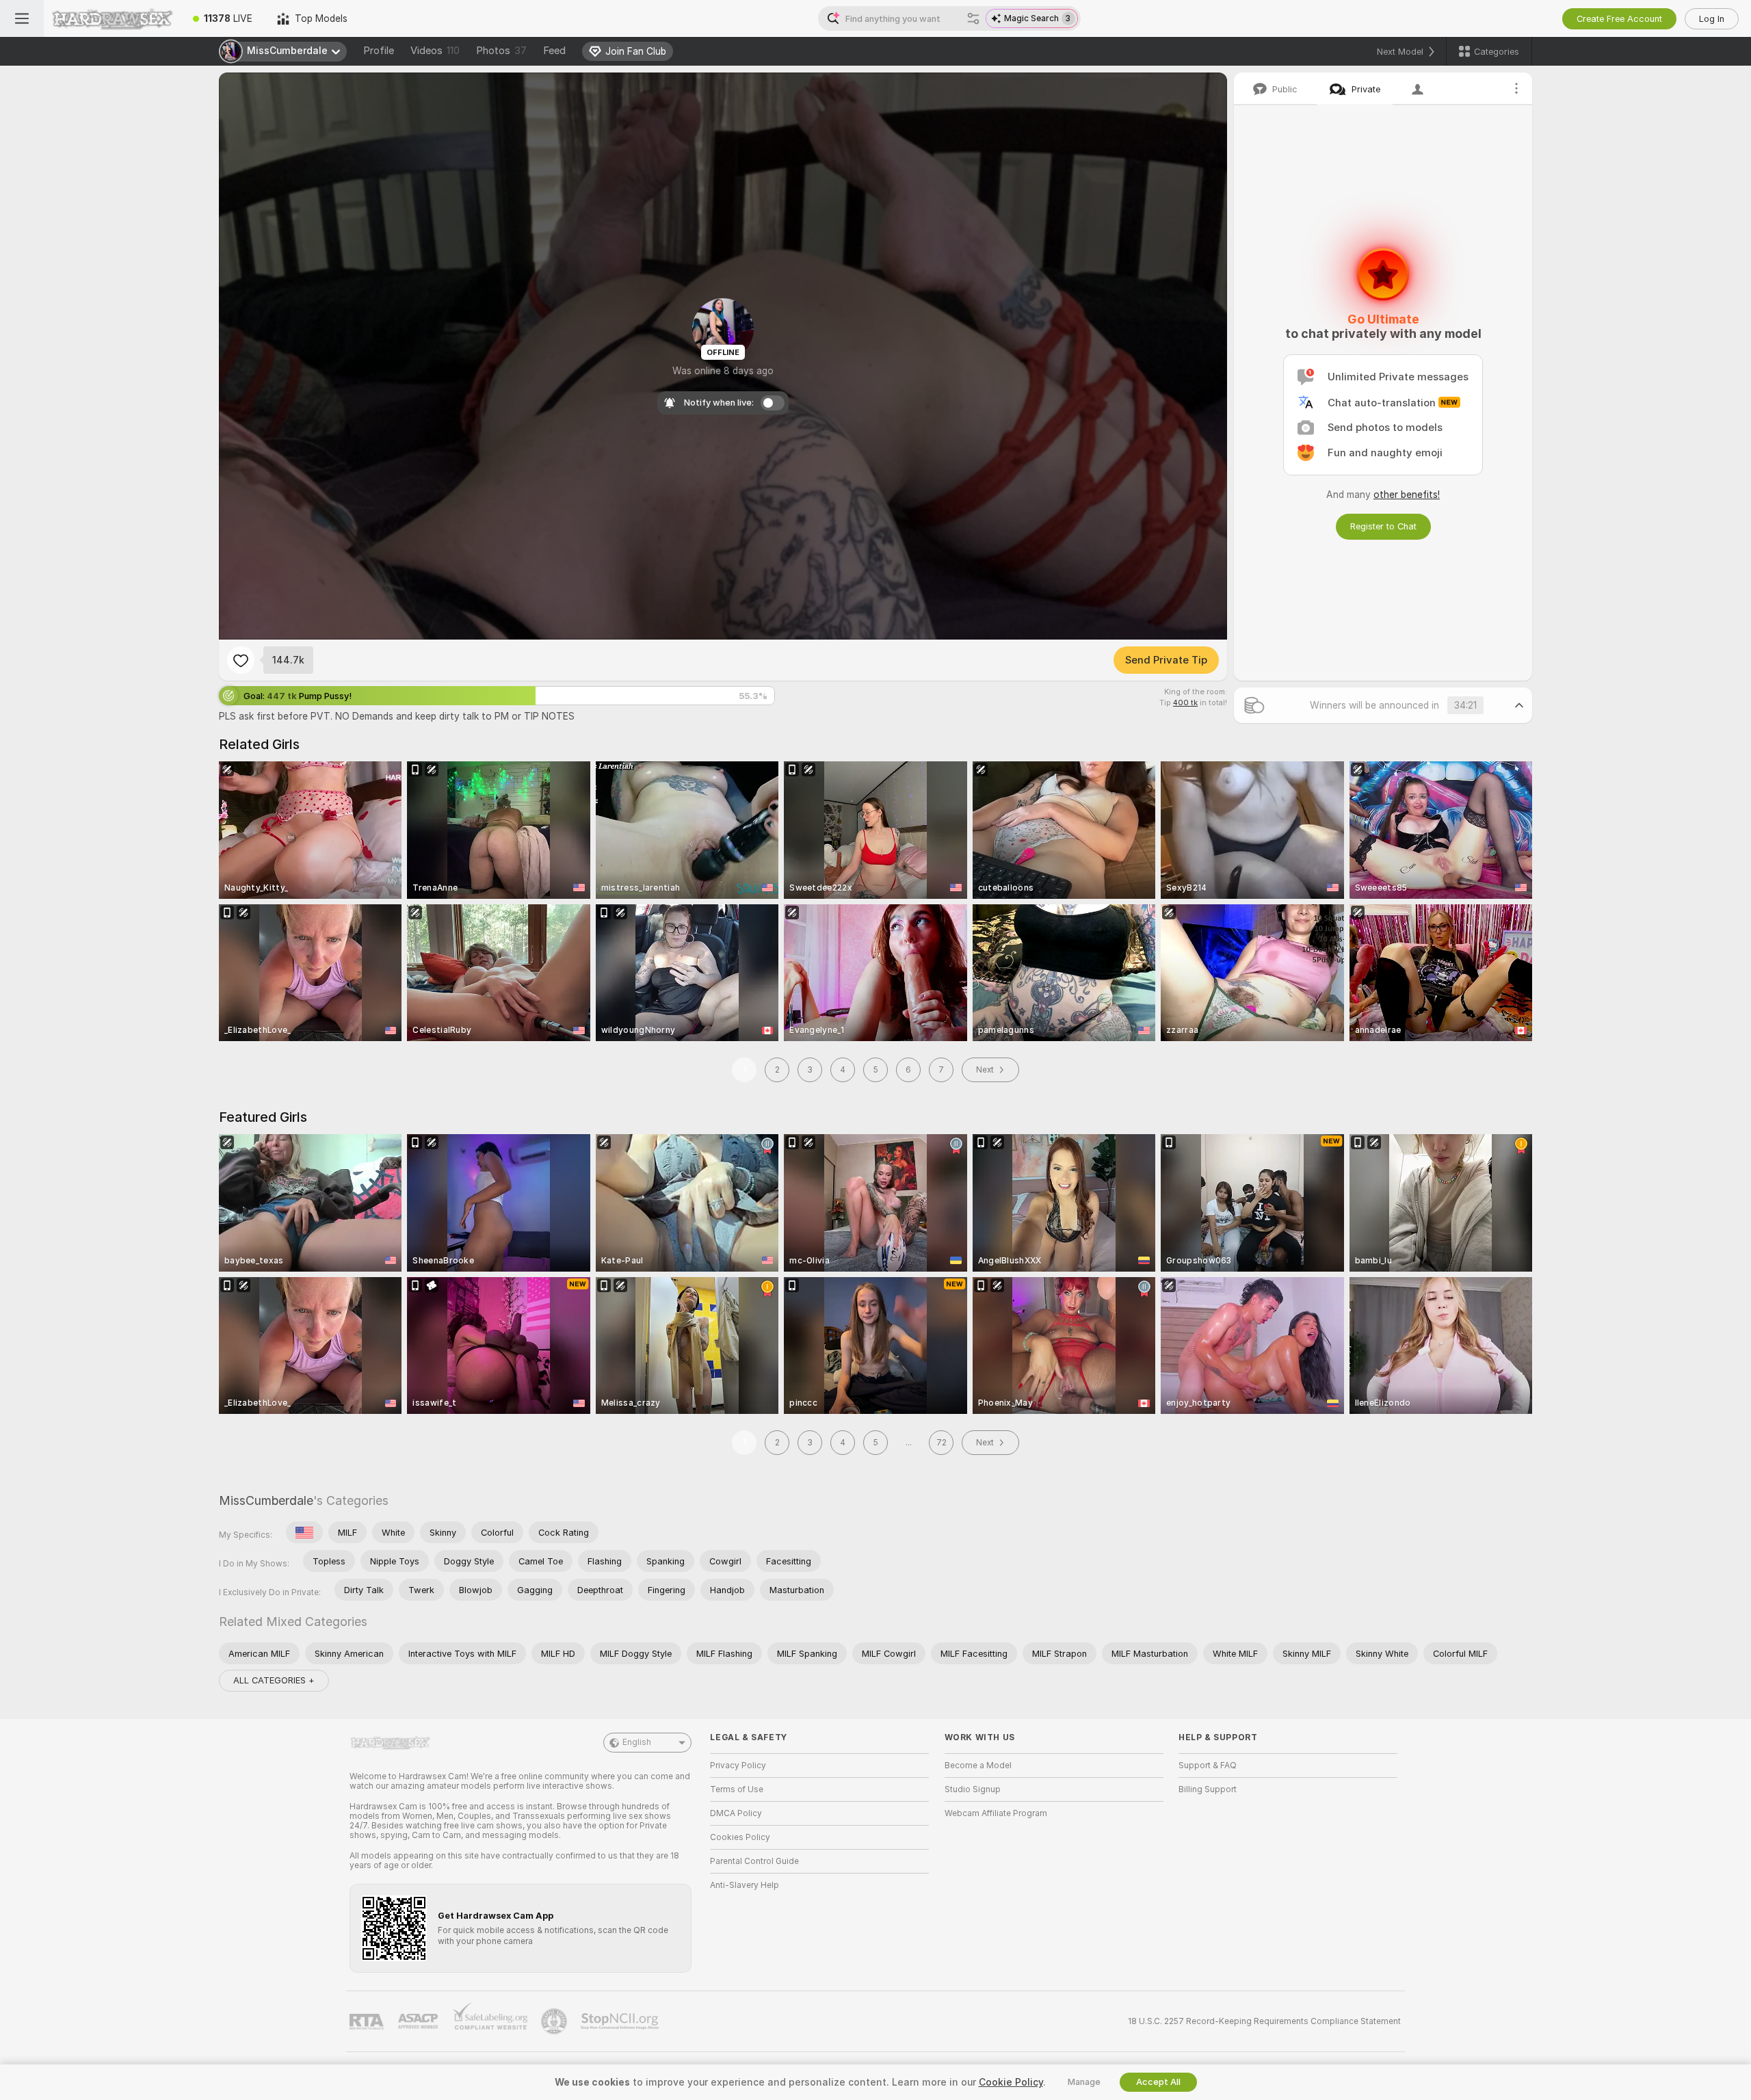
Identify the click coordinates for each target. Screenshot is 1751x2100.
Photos (501, 51)
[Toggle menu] (22, 18)
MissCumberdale (266, 1500)
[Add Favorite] (241, 660)
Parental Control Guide (754, 1861)
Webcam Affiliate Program (996, 1813)
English (637, 1742)
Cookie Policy (1011, 2082)
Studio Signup (973, 1789)
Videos (435, 51)
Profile (379, 51)
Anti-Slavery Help (745, 1885)
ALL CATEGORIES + (274, 1680)
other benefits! (1407, 495)
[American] (304, 1532)
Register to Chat (1383, 526)
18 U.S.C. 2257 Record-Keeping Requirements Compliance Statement (1264, 2021)
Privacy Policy (738, 1766)
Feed (554, 51)
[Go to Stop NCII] (621, 2021)
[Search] (973, 18)
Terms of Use (737, 1789)
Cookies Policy (740, 1837)
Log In (1712, 19)
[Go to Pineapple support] (555, 2021)
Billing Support (1208, 1789)
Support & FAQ (1208, 1766)
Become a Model (978, 1766)
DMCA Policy (736, 1813)
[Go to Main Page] (112, 18)
